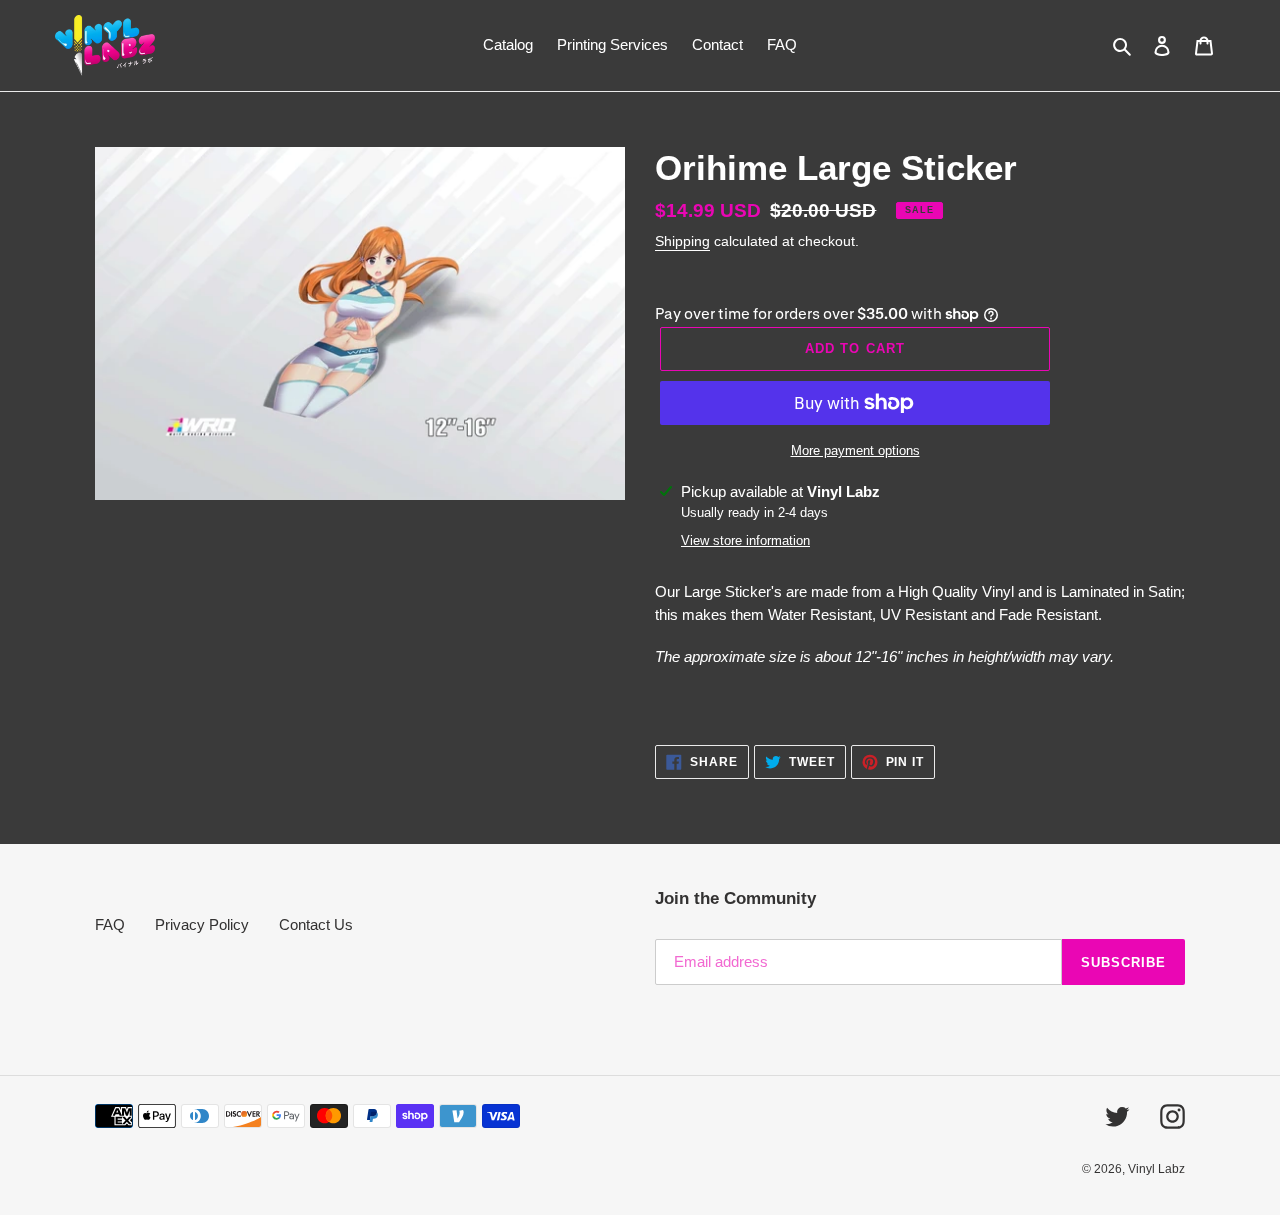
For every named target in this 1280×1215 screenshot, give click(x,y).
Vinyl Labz (1156, 1169)
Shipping (682, 241)
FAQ (110, 924)
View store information (745, 540)
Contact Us (316, 924)
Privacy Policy (202, 924)
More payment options (855, 450)
